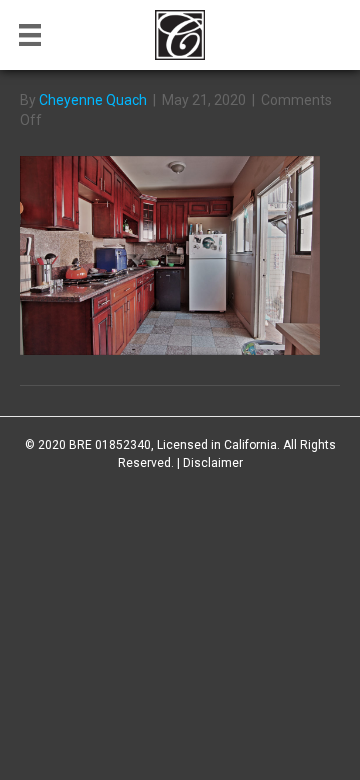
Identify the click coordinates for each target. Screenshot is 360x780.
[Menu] (30, 35)
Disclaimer (213, 463)
